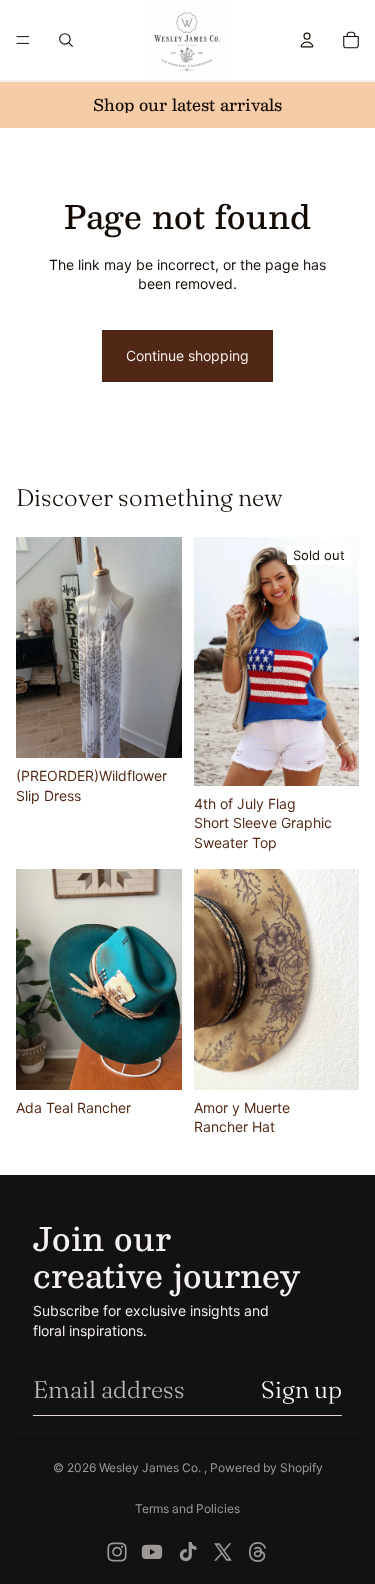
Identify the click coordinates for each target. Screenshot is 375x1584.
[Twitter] (223, 1552)
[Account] (307, 40)
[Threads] (258, 1552)
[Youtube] (152, 1552)
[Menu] (23, 40)
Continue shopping (187, 355)
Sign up (301, 1389)
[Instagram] (117, 1552)
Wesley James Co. (151, 1467)
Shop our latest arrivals (187, 104)
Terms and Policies (187, 1508)
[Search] (66, 40)
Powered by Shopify (266, 1467)
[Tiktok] (188, 1552)
